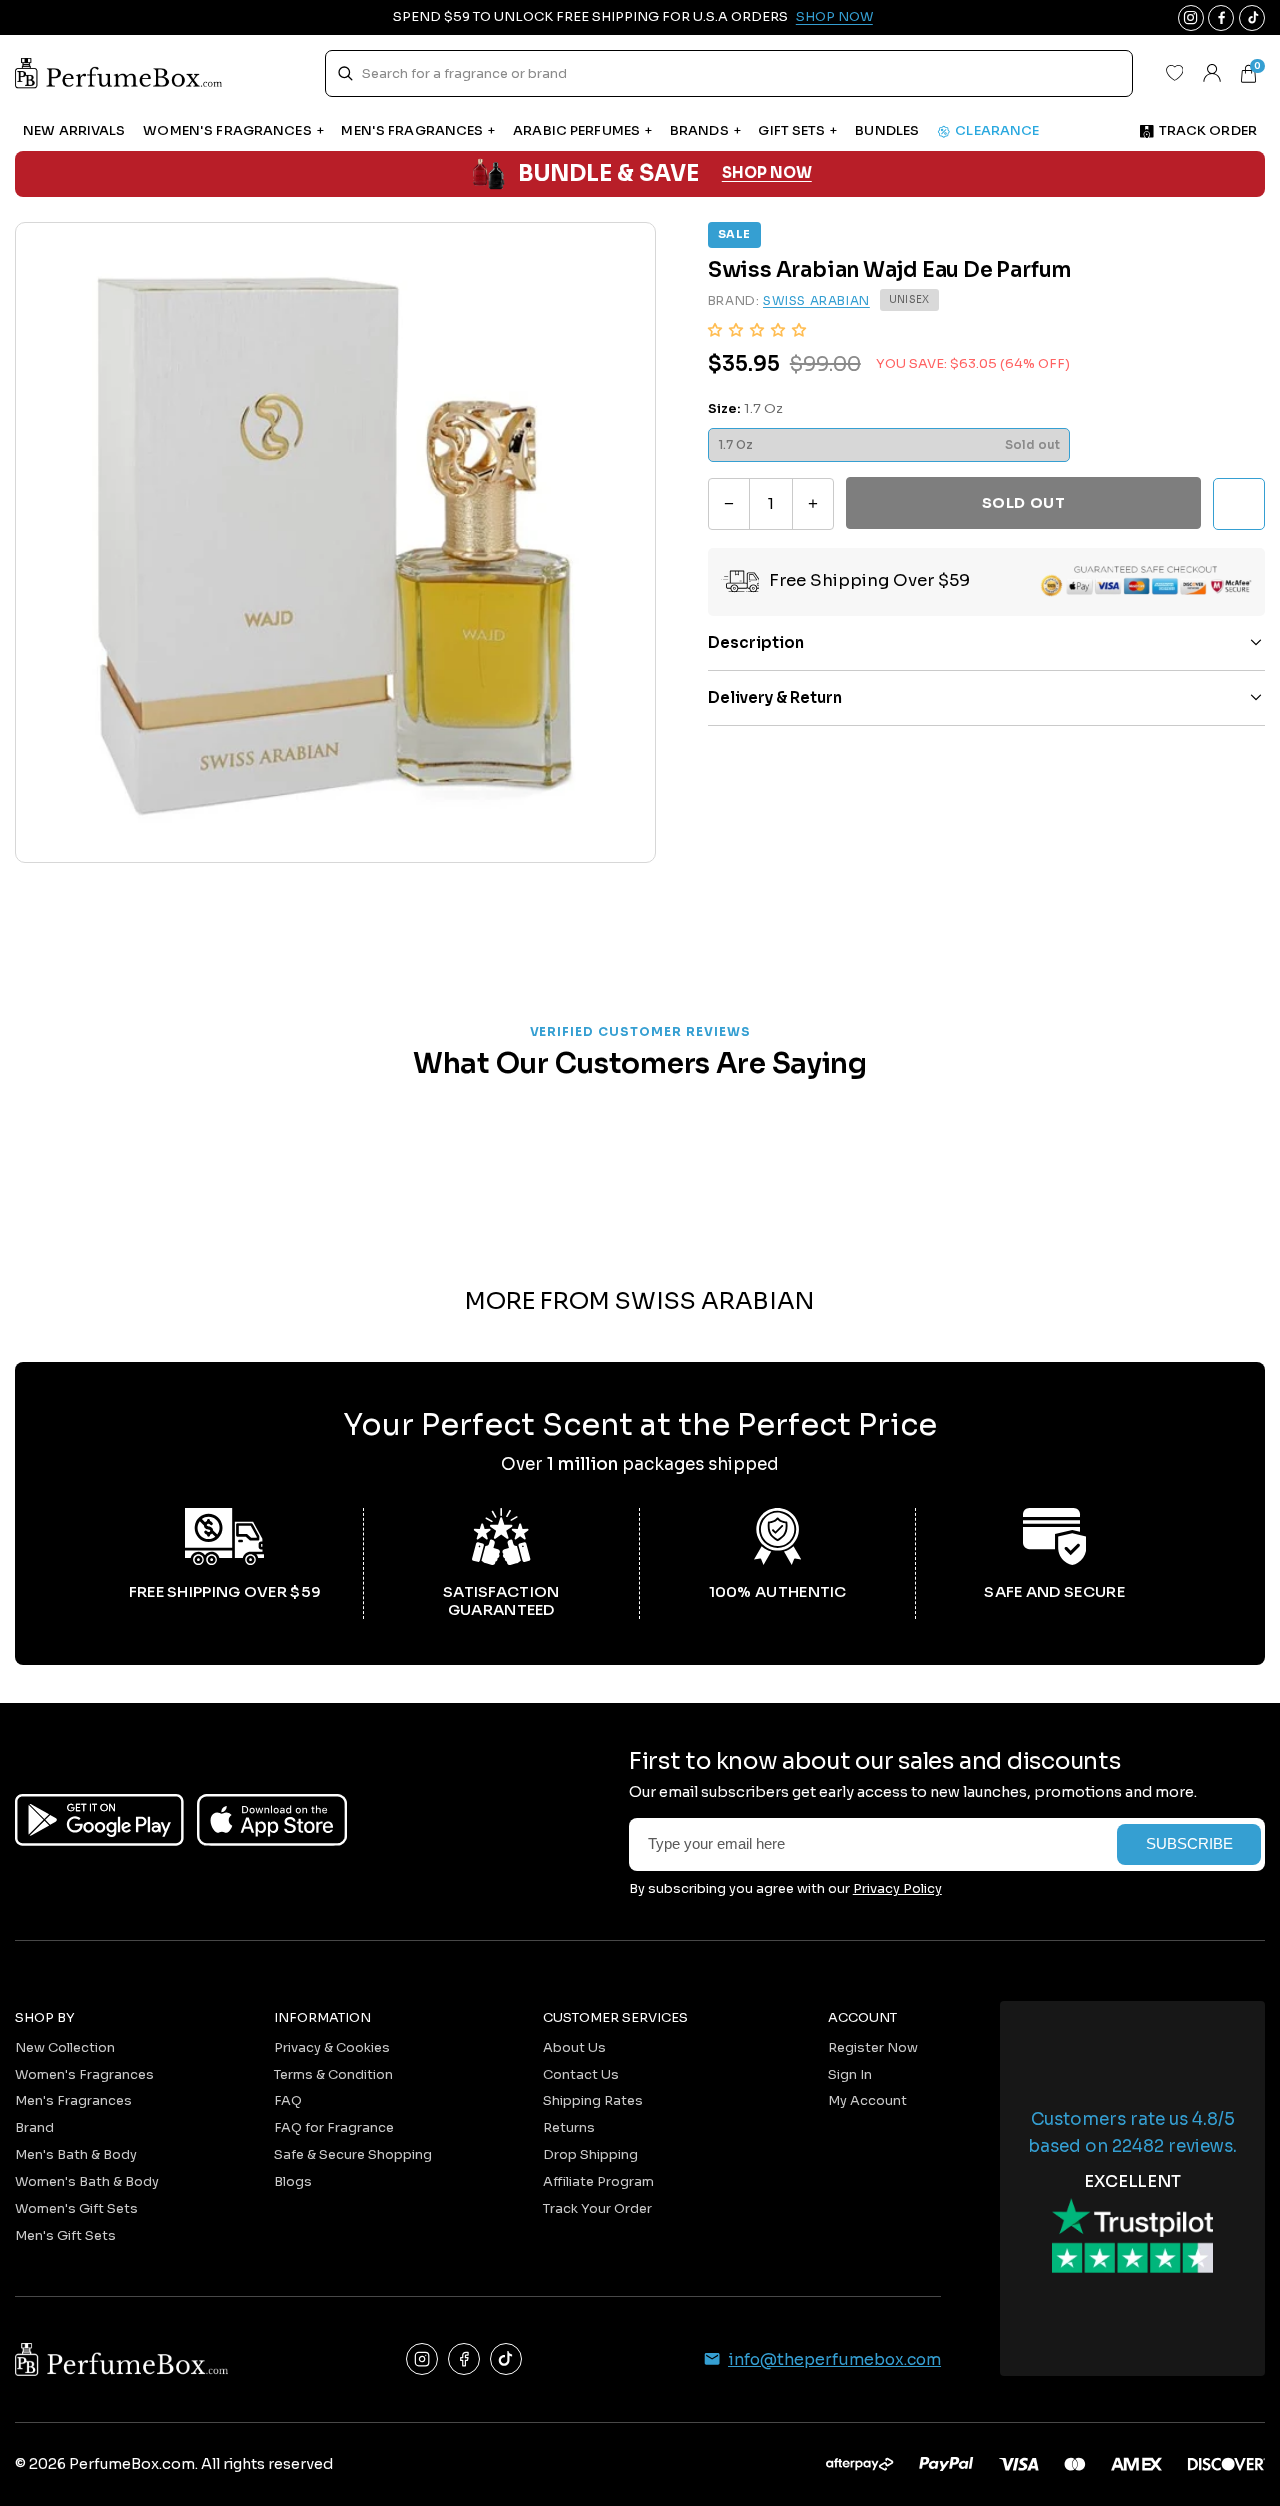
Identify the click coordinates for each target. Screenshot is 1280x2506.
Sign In (850, 2074)
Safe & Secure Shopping (353, 2154)
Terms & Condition (333, 2074)
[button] (757, 329)
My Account (867, 2100)
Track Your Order (597, 2208)
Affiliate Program (598, 2181)
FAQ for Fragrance (334, 2127)
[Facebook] (464, 2359)
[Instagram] (422, 2359)
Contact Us (581, 2074)
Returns (569, 2127)
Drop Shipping (590, 2154)
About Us (574, 2047)
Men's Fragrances (73, 2100)
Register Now (873, 2047)
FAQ (288, 2100)
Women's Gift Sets (76, 2208)
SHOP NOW (767, 173)
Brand (34, 2127)
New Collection (65, 2047)
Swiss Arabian (816, 300)
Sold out (1023, 503)
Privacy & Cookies (332, 2047)
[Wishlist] (1174, 73)
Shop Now (834, 16)
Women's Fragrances (84, 2074)
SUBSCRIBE (1189, 1844)
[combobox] (728, 73)
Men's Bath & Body (76, 2154)
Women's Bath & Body (87, 2181)
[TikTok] (506, 2359)
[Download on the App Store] (272, 1820)
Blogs (293, 2181)
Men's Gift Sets (65, 2235)
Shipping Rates (593, 2100)
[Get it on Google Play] (99, 1820)
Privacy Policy (897, 1888)
